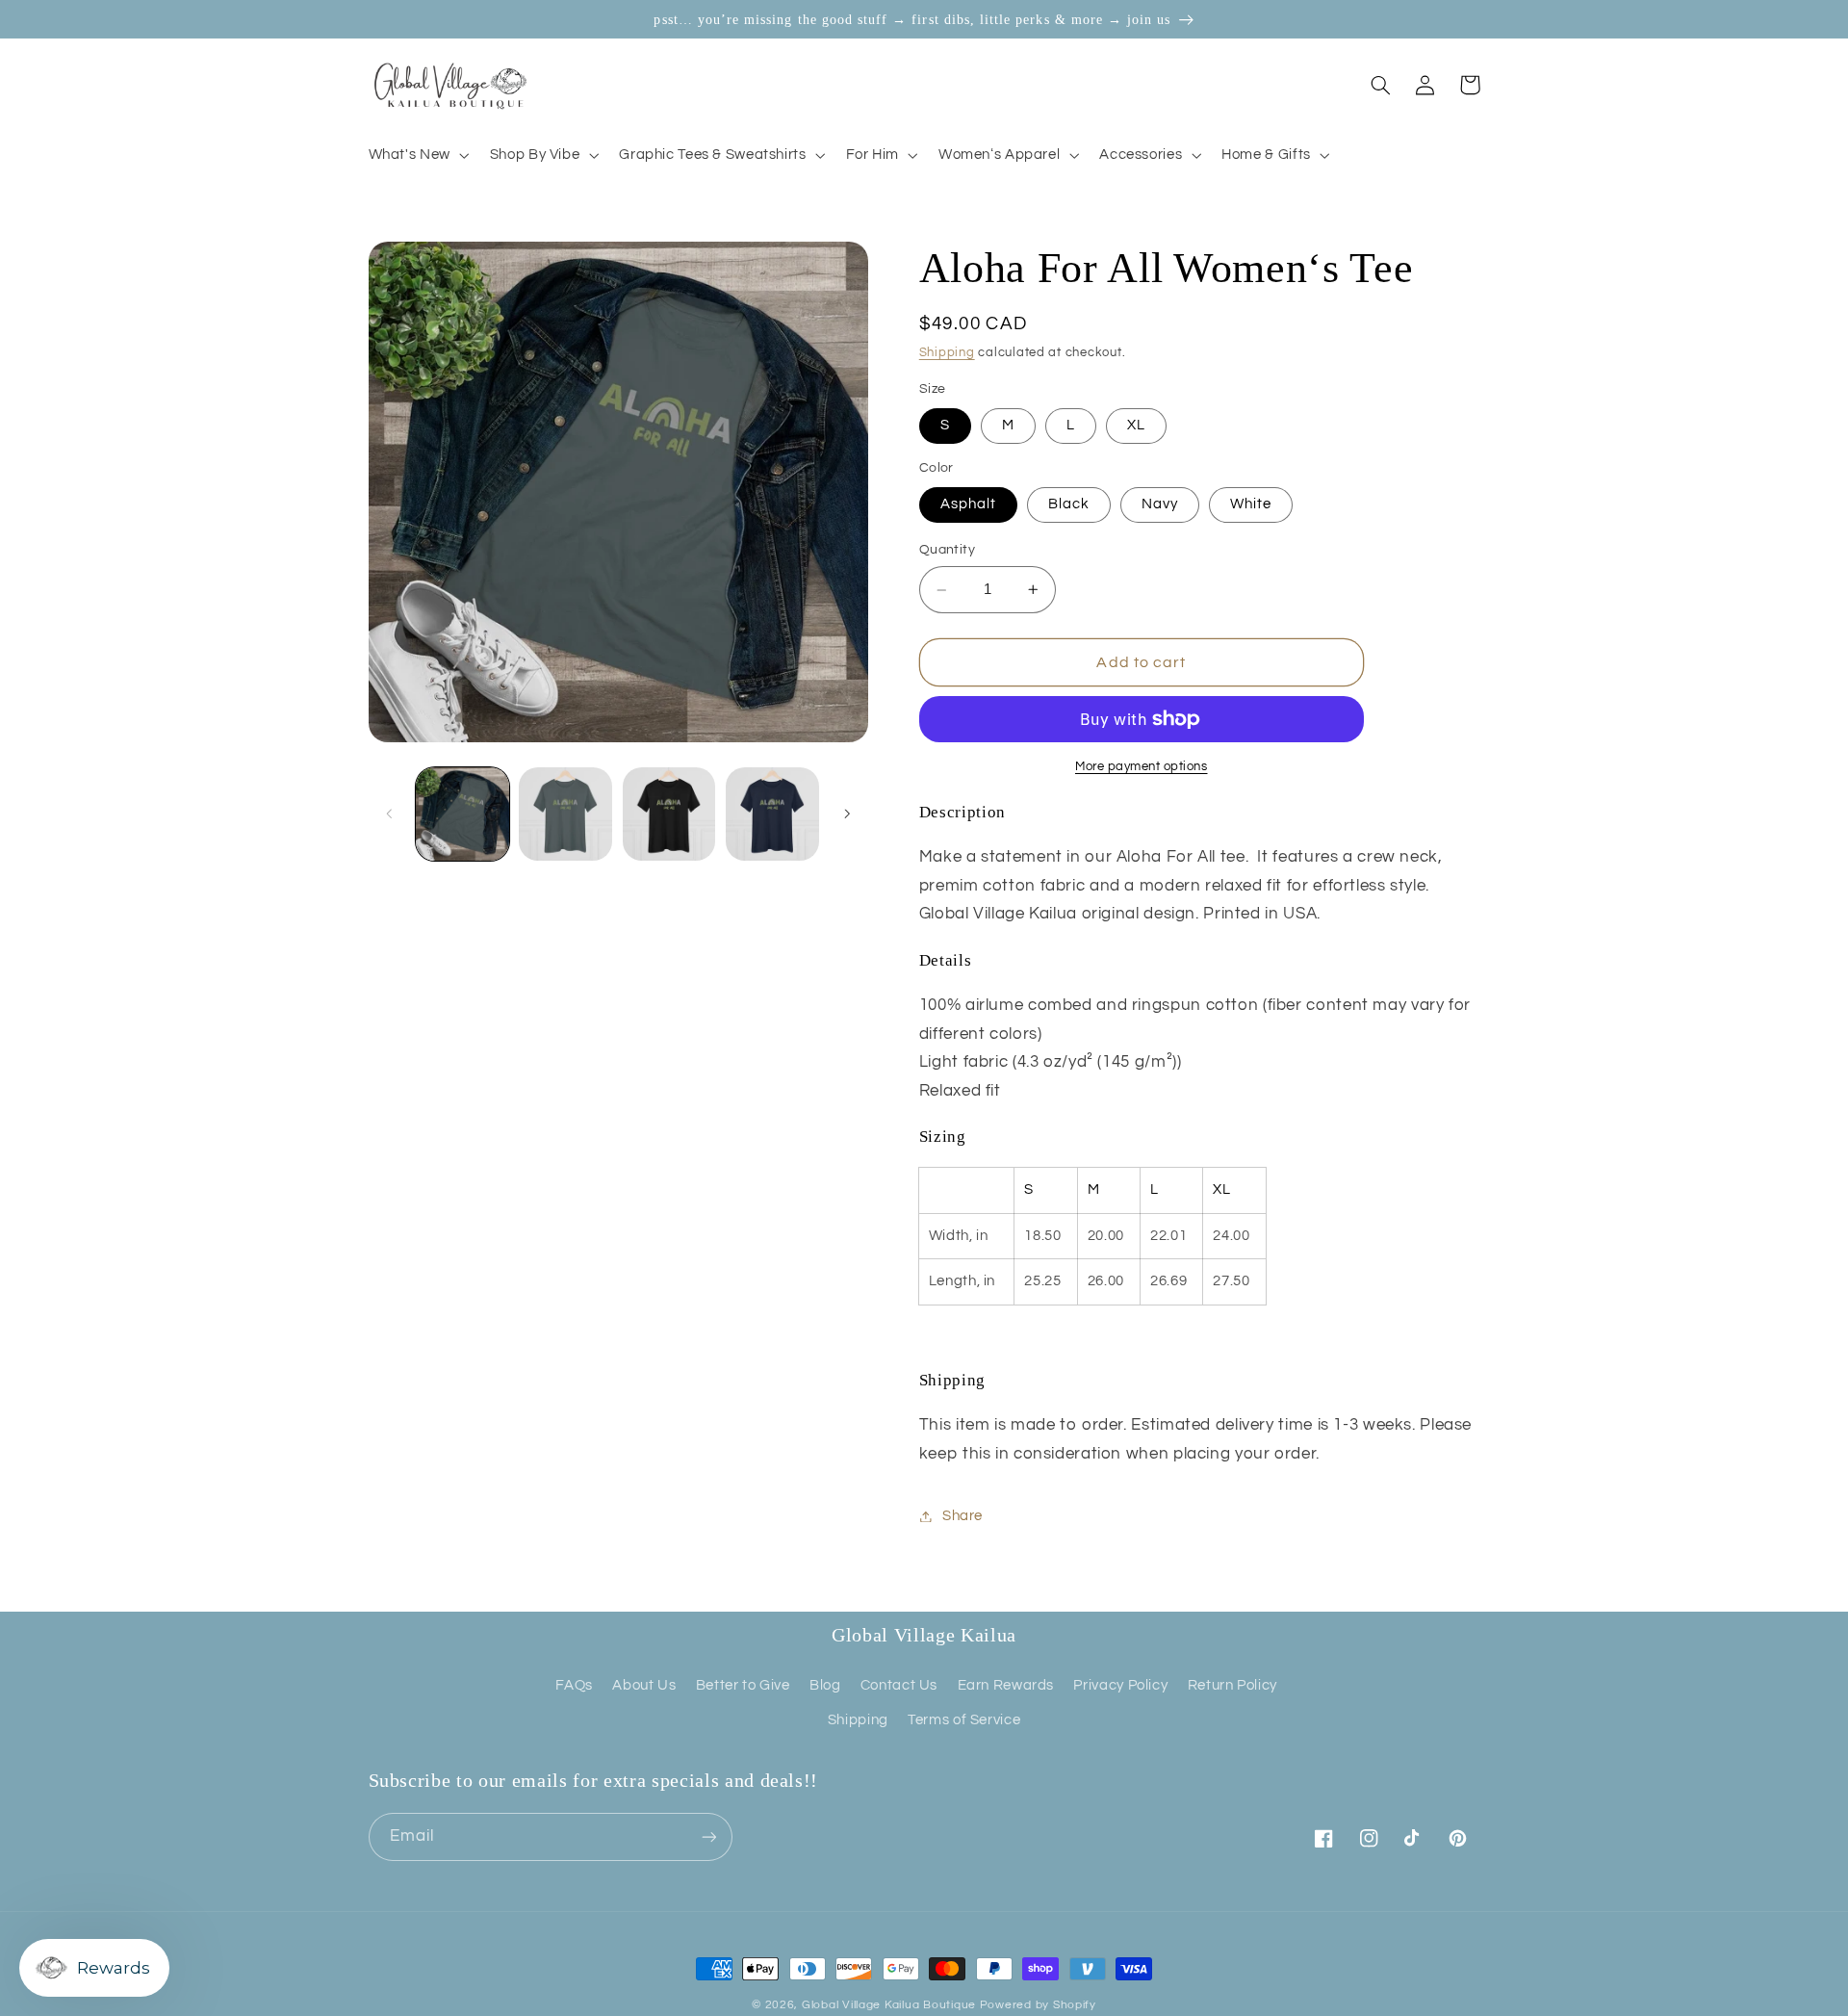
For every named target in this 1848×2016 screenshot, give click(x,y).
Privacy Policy (1120, 1685)
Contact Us (899, 1685)
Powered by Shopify (1038, 2005)
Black (1069, 505)
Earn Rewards (1006, 1685)
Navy (1160, 505)
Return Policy (1232, 1685)
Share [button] (962, 1516)
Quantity (947, 551)
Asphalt (968, 505)
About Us (644, 1685)
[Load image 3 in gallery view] (669, 814)
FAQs (574, 1685)
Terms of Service (964, 1720)
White (1251, 505)
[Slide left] (390, 814)
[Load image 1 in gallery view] (462, 814)
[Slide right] (847, 814)
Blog (825, 1685)
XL (1136, 426)
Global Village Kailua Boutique (889, 2005)
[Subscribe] (708, 1836)
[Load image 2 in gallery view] (565, 814)
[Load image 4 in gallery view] (772, 814)
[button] (417, 155)
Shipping (947, 354)
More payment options (1142, 767)
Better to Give (743, 1685)
